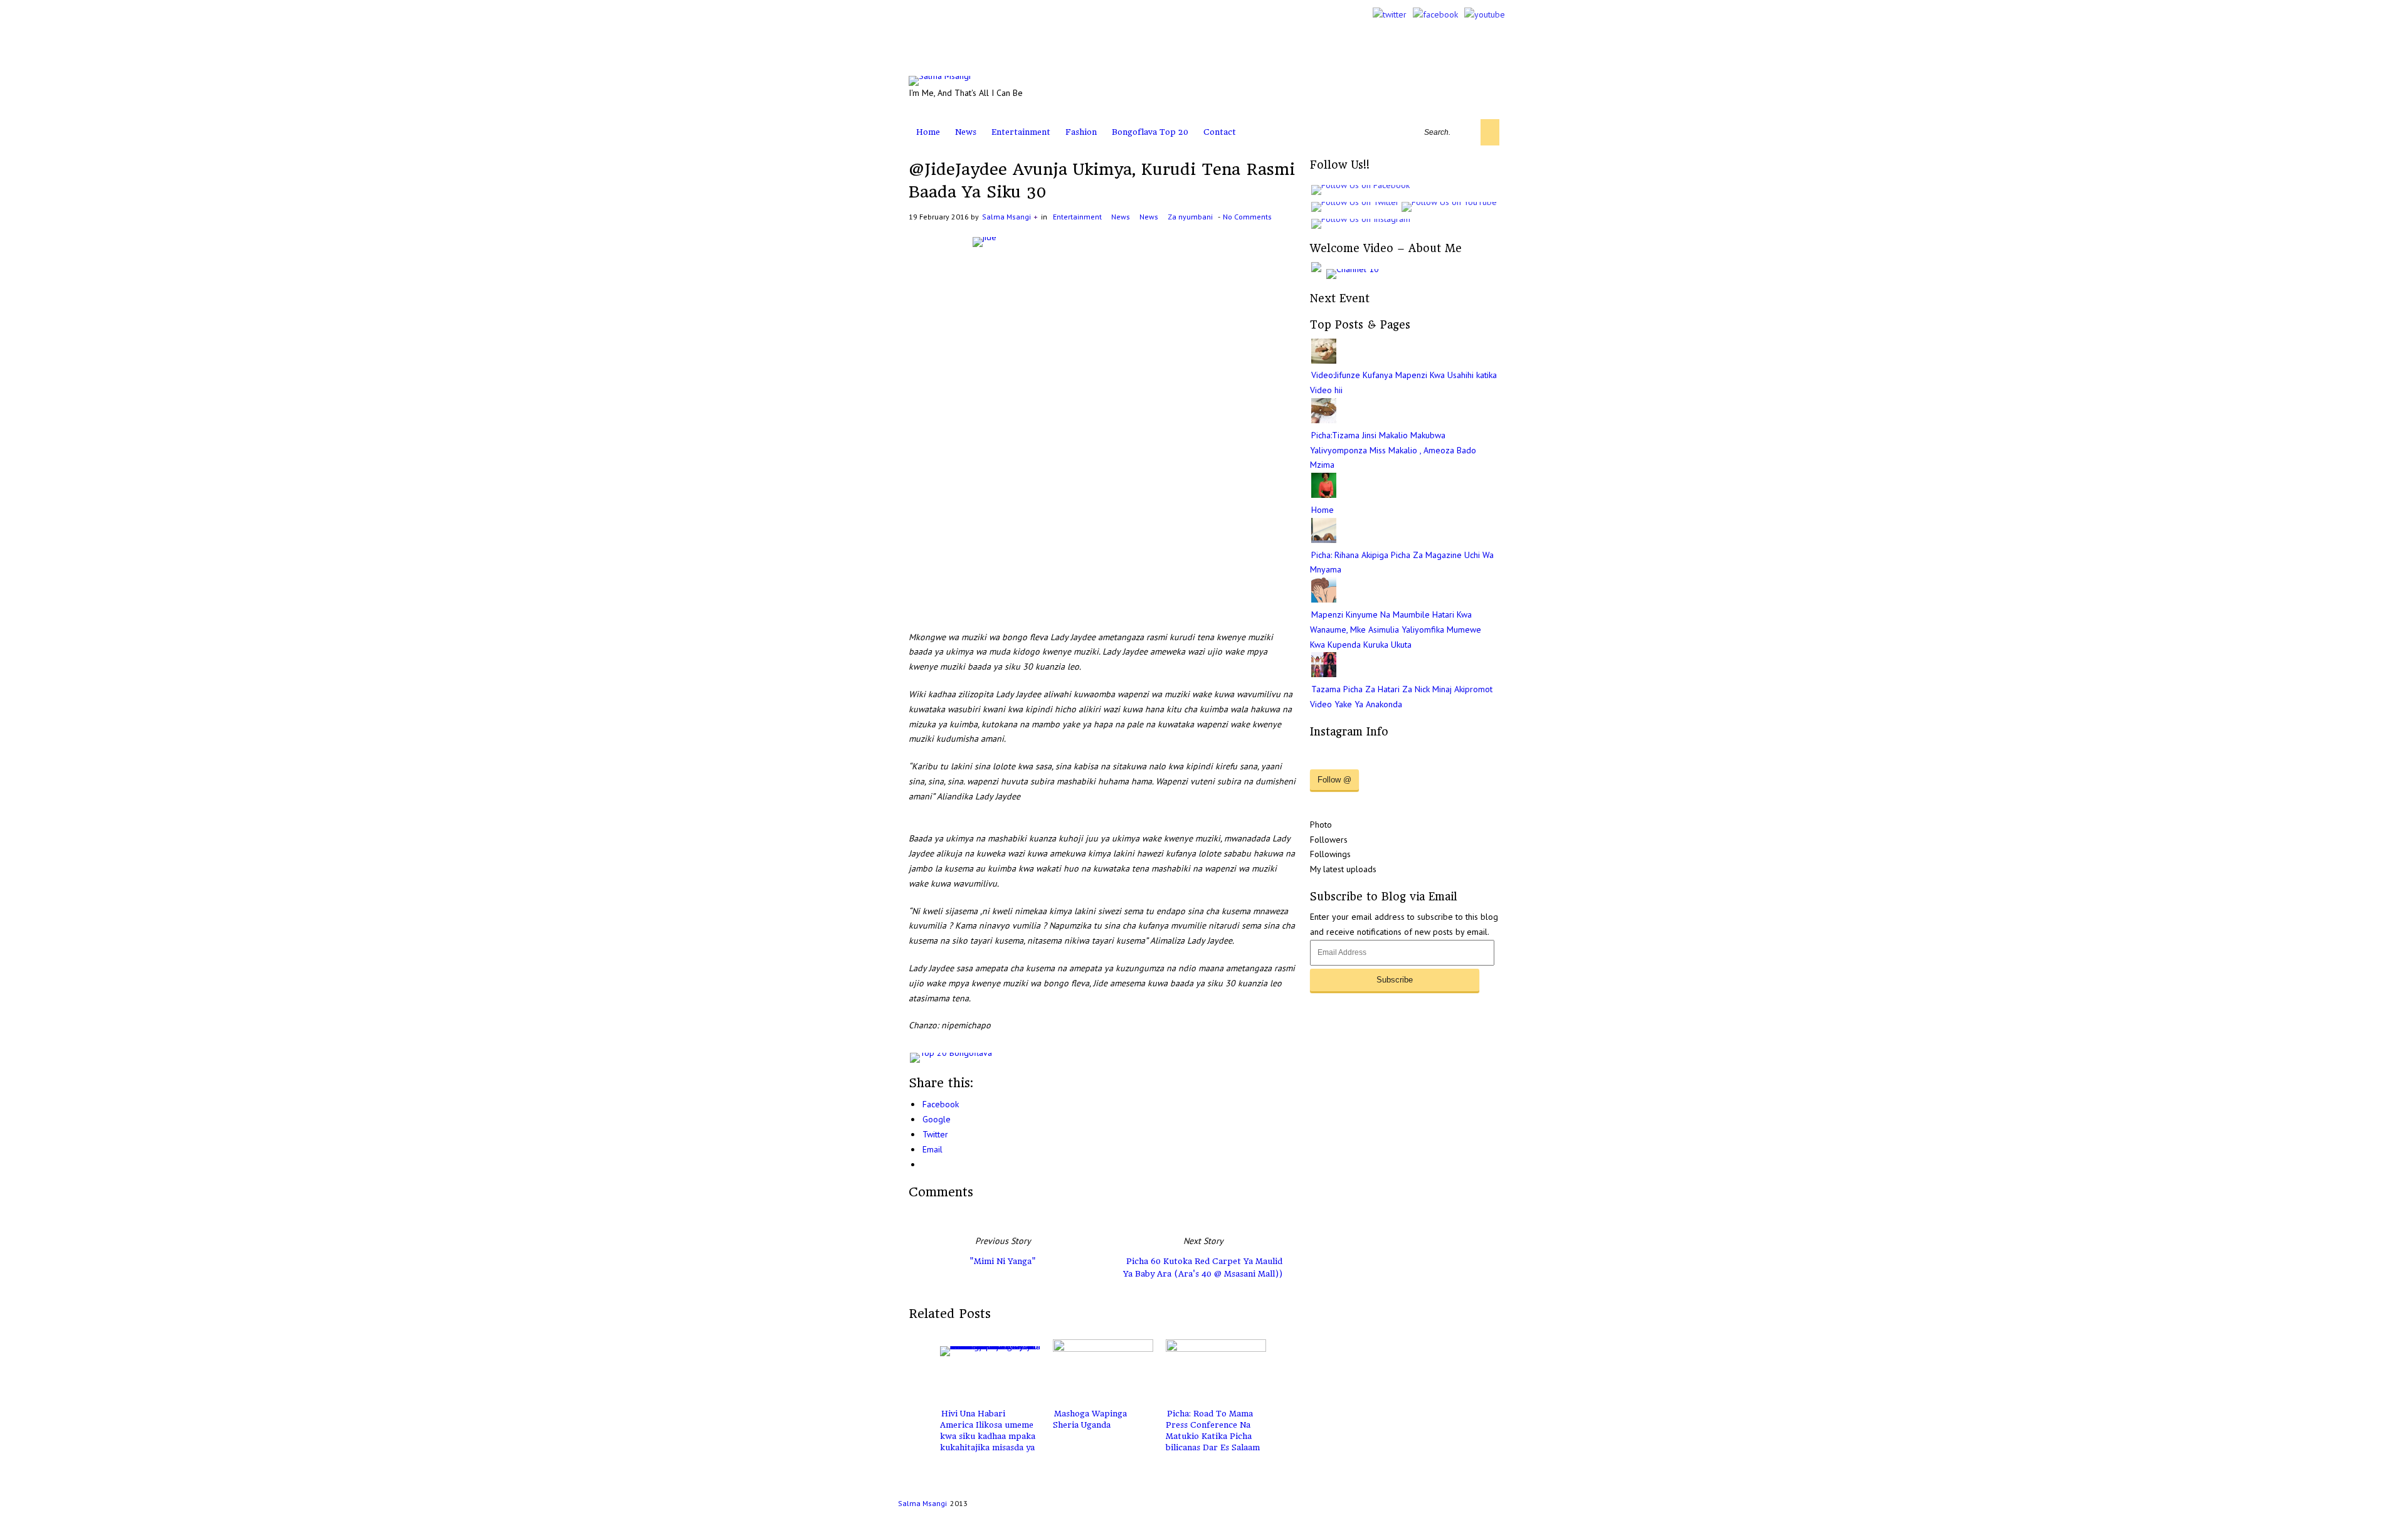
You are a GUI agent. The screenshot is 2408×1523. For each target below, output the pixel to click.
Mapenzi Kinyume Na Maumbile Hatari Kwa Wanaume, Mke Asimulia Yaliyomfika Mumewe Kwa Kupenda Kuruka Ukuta (1396, 630)
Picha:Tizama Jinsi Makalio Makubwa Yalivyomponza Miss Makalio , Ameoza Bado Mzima (1393, 450)
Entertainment (1021, 132)
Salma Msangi (1006, 217)
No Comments (1247, 217)
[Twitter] (1390, 14)
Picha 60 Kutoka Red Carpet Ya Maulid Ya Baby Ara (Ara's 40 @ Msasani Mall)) (1203, 1267)
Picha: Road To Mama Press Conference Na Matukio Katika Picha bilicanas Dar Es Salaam (1213, 1431)
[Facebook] (1435, 14)
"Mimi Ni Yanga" (1003, 1261)
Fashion (1081, 132)
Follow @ (1334, 780)
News (966, 132)
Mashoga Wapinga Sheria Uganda (1090, 1419)
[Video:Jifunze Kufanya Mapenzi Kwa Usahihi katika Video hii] (1324, 361)
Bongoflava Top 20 (1150, 132)
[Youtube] (1485, 14)
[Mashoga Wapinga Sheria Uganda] (1103, 1371)
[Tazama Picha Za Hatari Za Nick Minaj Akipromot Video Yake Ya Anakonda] (1324, 674)
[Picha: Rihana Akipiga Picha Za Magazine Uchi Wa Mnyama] (1324, 540)
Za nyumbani (1190, 217)
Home (928, 132)
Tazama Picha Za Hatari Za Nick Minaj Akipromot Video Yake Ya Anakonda (1401, 697)
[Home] (1324, 495)
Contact (1220, 132)
